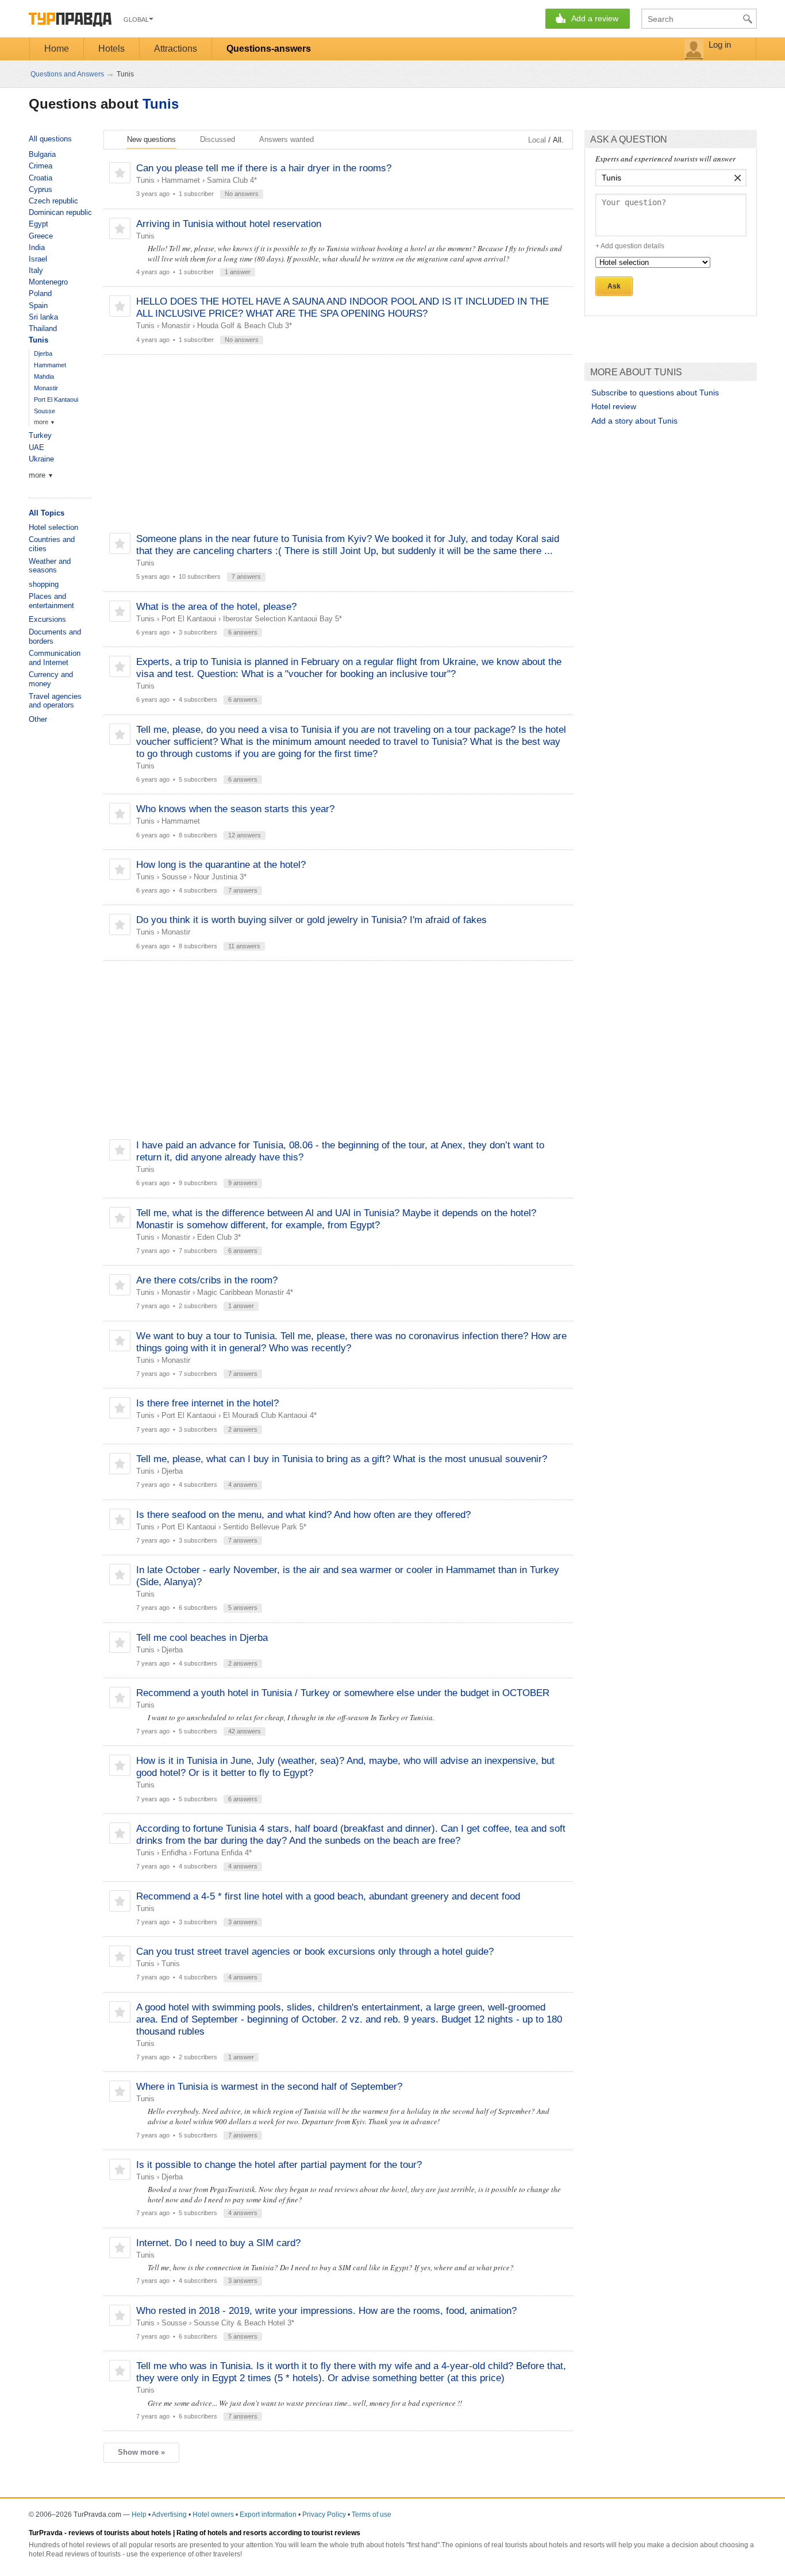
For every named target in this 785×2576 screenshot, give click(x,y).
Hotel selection (53, 527)
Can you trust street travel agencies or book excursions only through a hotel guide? (315, 1952)
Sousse (174, 877)
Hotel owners (213, 2515)
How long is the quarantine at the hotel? (221, 865)
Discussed (218, 139)
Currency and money (51, 679)
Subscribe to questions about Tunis (655, 393)
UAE (36, 447)
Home (57, 49)
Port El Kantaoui (189, 619)
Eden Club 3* (219, 1237)
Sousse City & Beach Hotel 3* (244, 2323)
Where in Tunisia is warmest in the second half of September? (269, 2087)
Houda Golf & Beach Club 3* (245, 326)
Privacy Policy (324, 2515)
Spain (38, 305)
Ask (614, 286)
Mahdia (44, 376)
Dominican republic (60, 212)
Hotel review (614, 406)
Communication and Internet (55, 658)
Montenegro (48, 282)
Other (38, 719)
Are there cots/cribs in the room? (207, 1280)
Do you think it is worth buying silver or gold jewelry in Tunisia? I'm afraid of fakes (311, 920)
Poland (40, 293)
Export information (268, 2515)
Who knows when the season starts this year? (235, 809)
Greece (41, 236)
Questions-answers (269, 49)
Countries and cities (52, 544)
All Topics (47, 513)
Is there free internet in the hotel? (207, 1403)
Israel (38, 259)
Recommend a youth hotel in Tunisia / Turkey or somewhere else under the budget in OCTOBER (343, 1693)
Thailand (43, 328)
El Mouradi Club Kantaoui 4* (270, 1415)
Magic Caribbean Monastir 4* (245, 1292)
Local (537, 140)
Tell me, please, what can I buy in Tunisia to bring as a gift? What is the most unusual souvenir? (342, 1459)
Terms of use (372, 2515)
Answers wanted (286, 139)
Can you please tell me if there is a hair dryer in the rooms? (264, 168)
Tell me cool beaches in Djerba (202, 1638)
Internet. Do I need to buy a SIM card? (218, 2243)
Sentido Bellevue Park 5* (265, 1527)
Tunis (161, 104)
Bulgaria (42, 154)
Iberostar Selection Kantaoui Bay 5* (282, 619)
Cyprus (41, 189)
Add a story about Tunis (634, 421)
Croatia (41, 178)
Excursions (47, 619)
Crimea (41, 166)
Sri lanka (43, 317)
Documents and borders (55, 637)
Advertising (169, 2515)
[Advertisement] (338, 444)
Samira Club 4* (232, 180)
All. (558, 140)
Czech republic (53, 201)
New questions (151, 139)
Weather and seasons (50, 566)
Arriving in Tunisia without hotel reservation (229, 224)
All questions (50, 139)
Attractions (176, 49)
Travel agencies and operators (55, 701)
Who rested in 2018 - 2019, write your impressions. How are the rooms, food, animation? (326, 2311)
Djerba (172, 1471)
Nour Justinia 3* (220, 877)
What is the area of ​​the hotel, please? (216, 607)
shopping (44, 584)
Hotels (111, 49)
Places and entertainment (51, 601)
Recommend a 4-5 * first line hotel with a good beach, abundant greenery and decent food (328, 1896)
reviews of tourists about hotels (120, 2533)
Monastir (176, 326)
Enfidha (174, 1853)
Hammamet (181, 180)
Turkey (40, 435)
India (37, 247)
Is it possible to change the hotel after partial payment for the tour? (279, 2165)
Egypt (39, 224)
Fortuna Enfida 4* (223, 1853)
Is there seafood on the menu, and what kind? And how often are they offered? (303, 1515)
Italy (36, 270)
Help (139, 2515)
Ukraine (41, 459)
